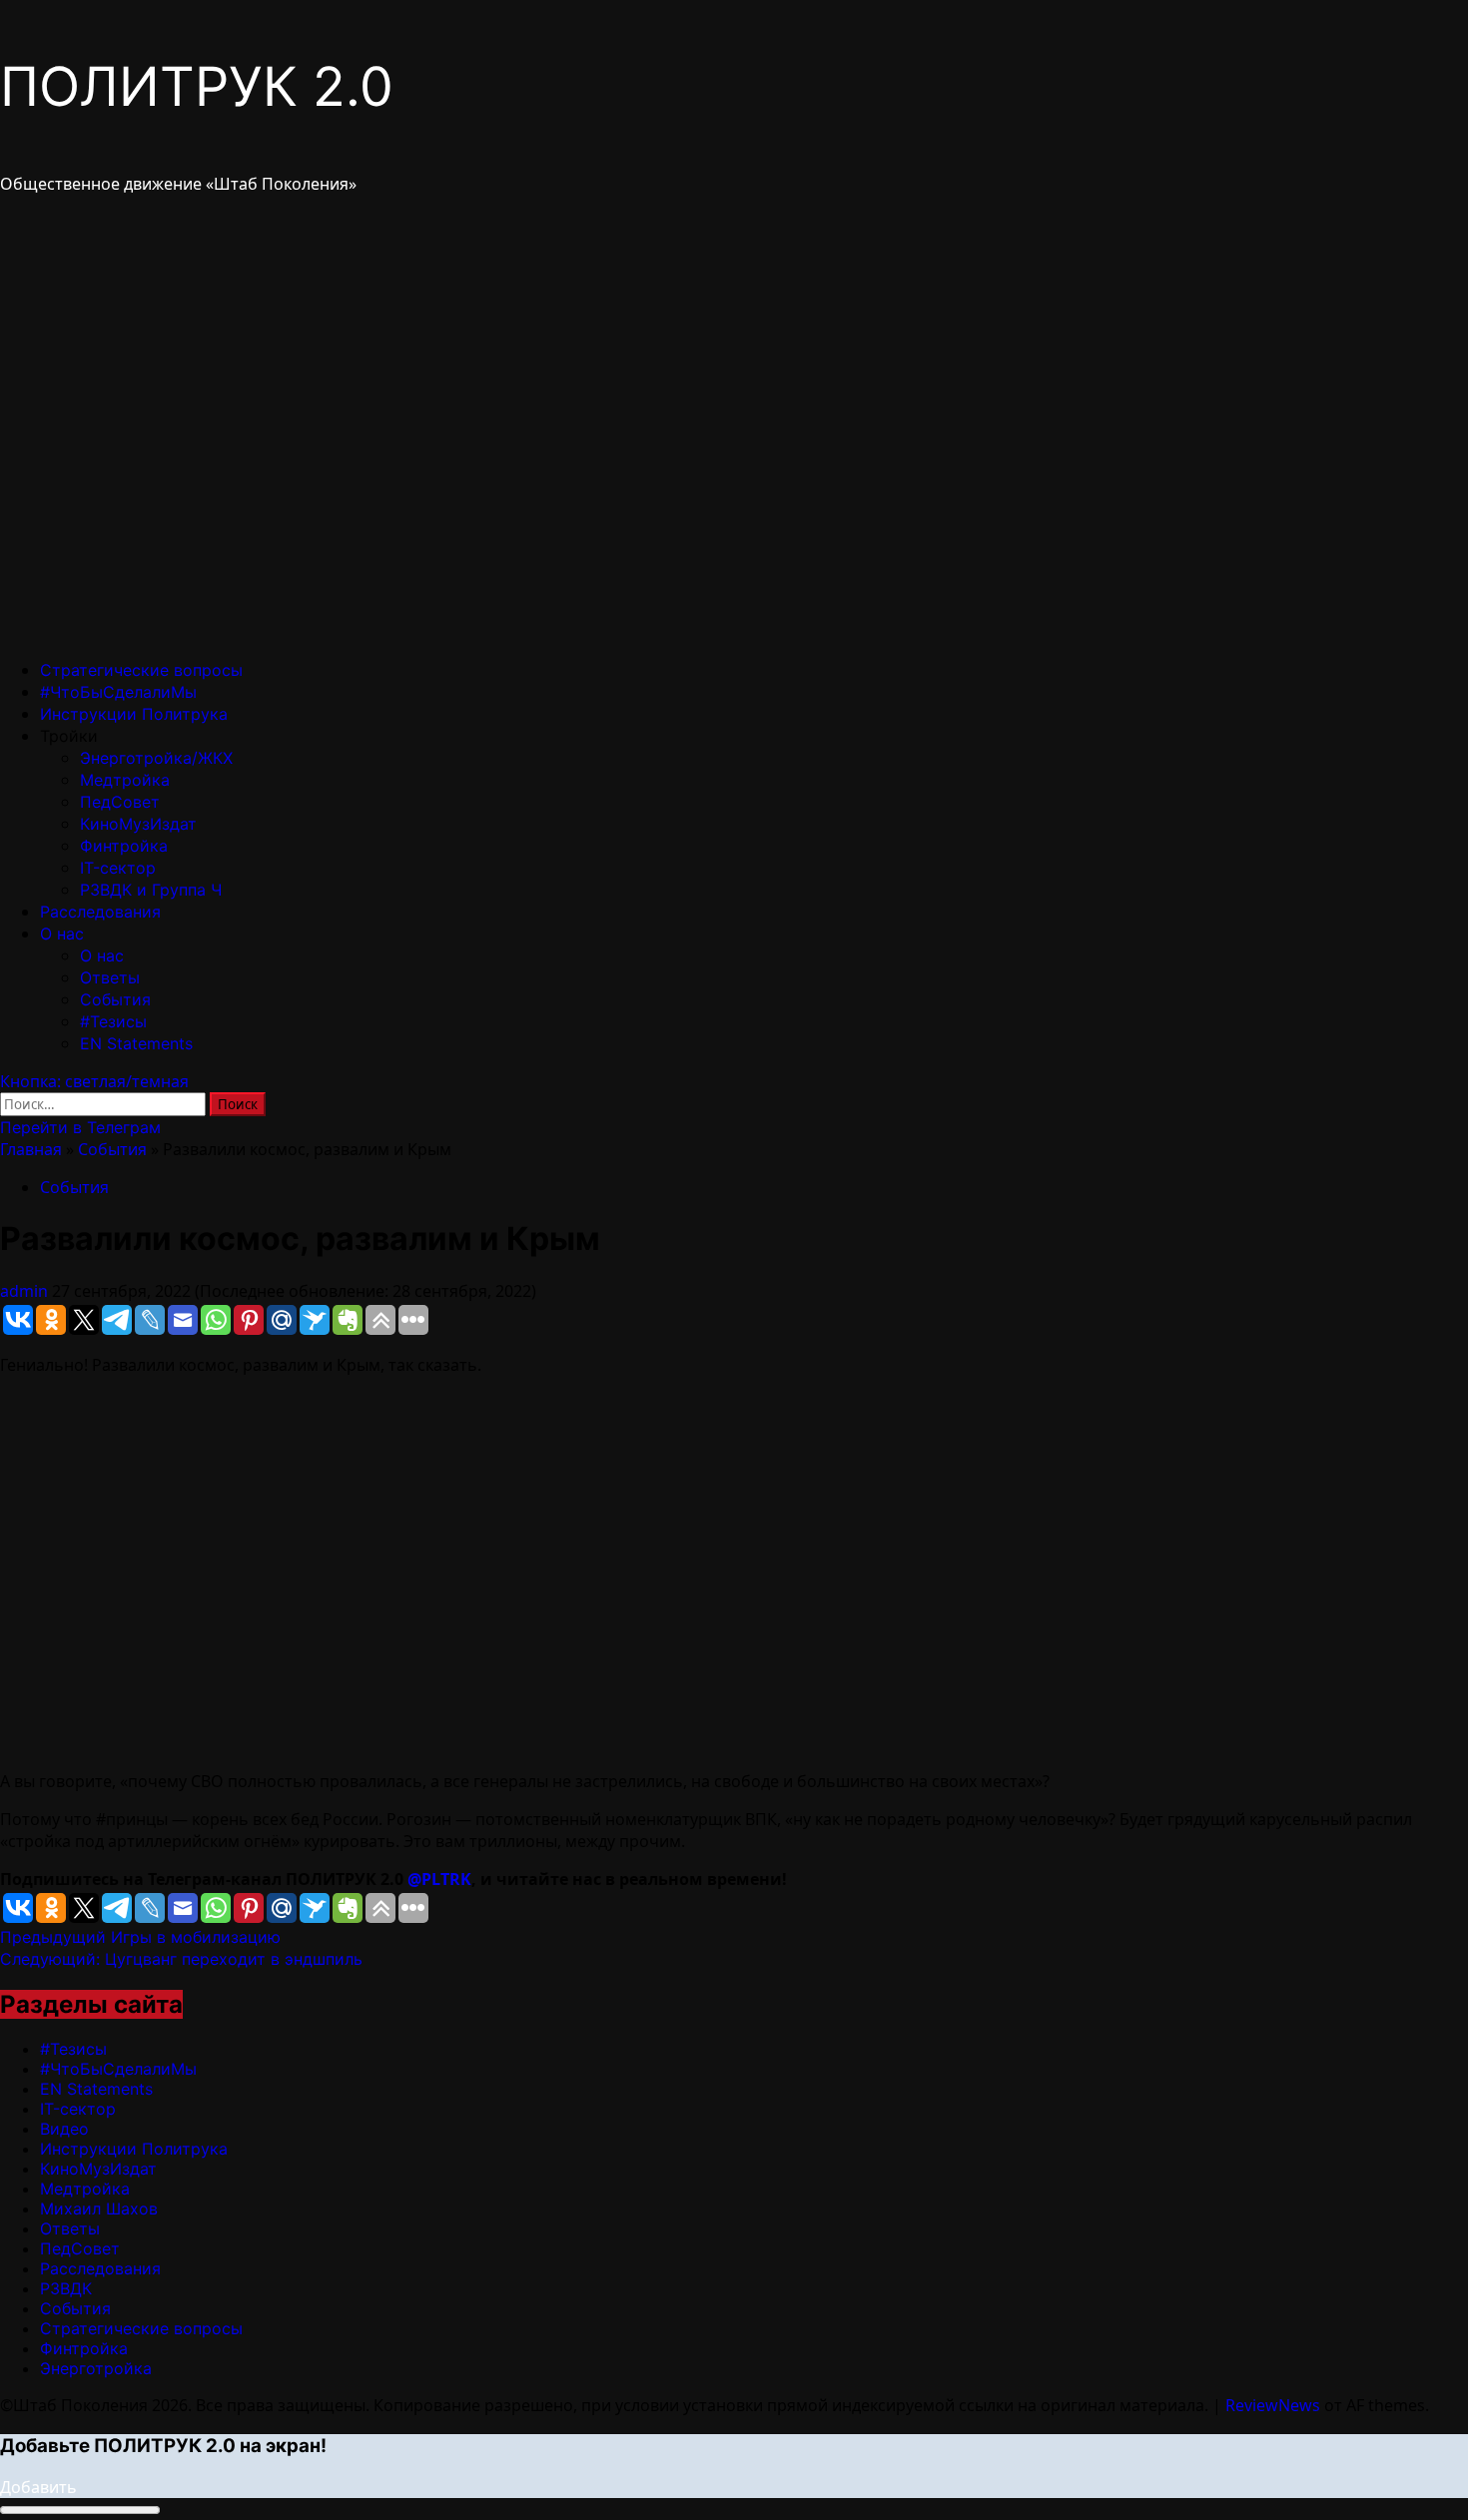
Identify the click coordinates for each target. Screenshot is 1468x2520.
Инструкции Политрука (134, 714)
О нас (62, 934)
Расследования (100, 912)
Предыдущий (140, 1937)
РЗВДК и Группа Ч (151, 890)
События (115, 999)
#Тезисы (113, 1021)
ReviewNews (1273, 2405)
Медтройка (125, 780)
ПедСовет (120, 802)
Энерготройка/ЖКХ (156, 758)
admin (26, 1291)
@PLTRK (439, 1879)
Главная (31, 1149)
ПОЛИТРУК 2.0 (197, 86)
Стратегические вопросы (141, 670)
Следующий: (181, 1959)
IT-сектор (118, 868)
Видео (64, 2129)
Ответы (110, 977)
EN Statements (136, 1043)
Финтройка (124, 846)
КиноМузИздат (138, 824)
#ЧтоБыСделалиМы (118, 692)
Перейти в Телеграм (80, 1127)
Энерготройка (96, 2368)
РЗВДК (66, 2288)
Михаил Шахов (99, 2208)
